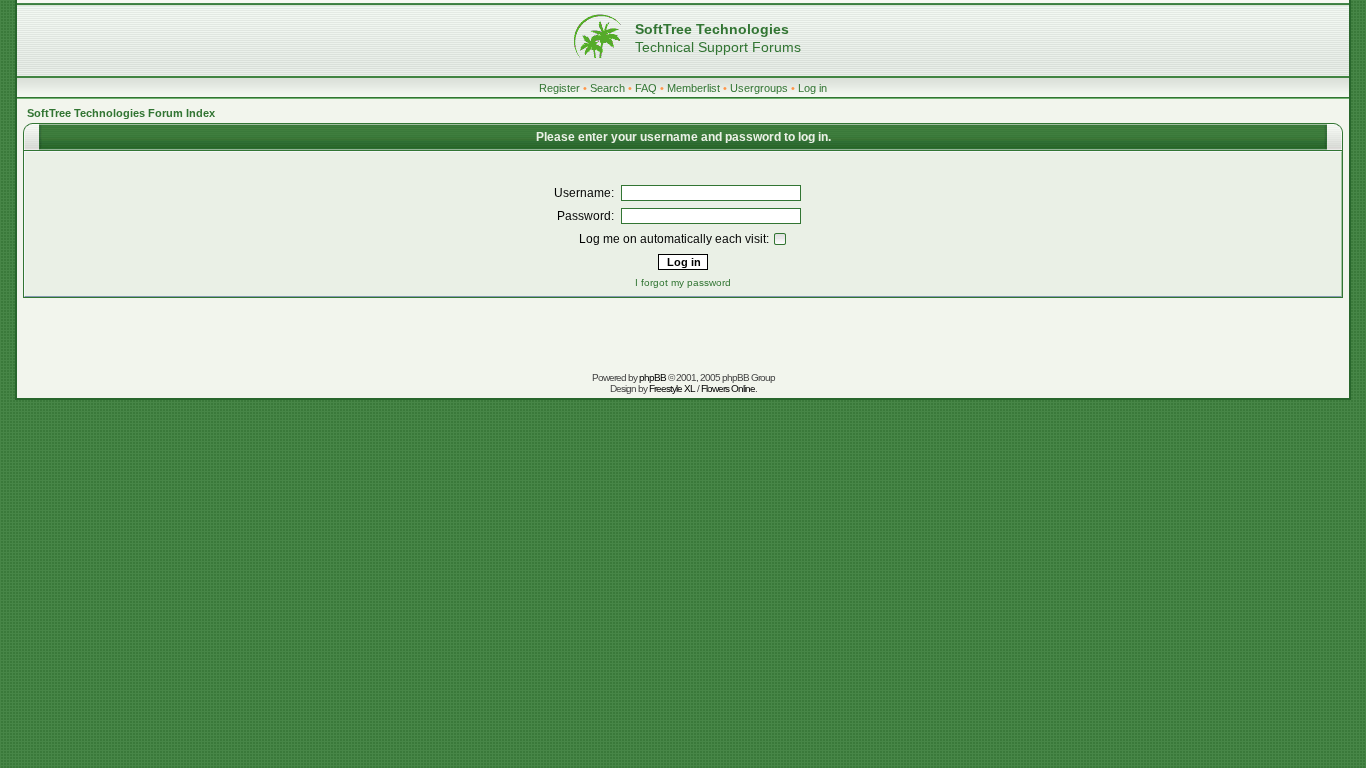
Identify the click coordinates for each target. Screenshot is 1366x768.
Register (559, 88)
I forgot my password (683, 282)
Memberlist (693, 88)
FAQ (646, 88)
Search (607, 88)
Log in (812, 88)
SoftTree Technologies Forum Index (121, 113)
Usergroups (759, 88)
